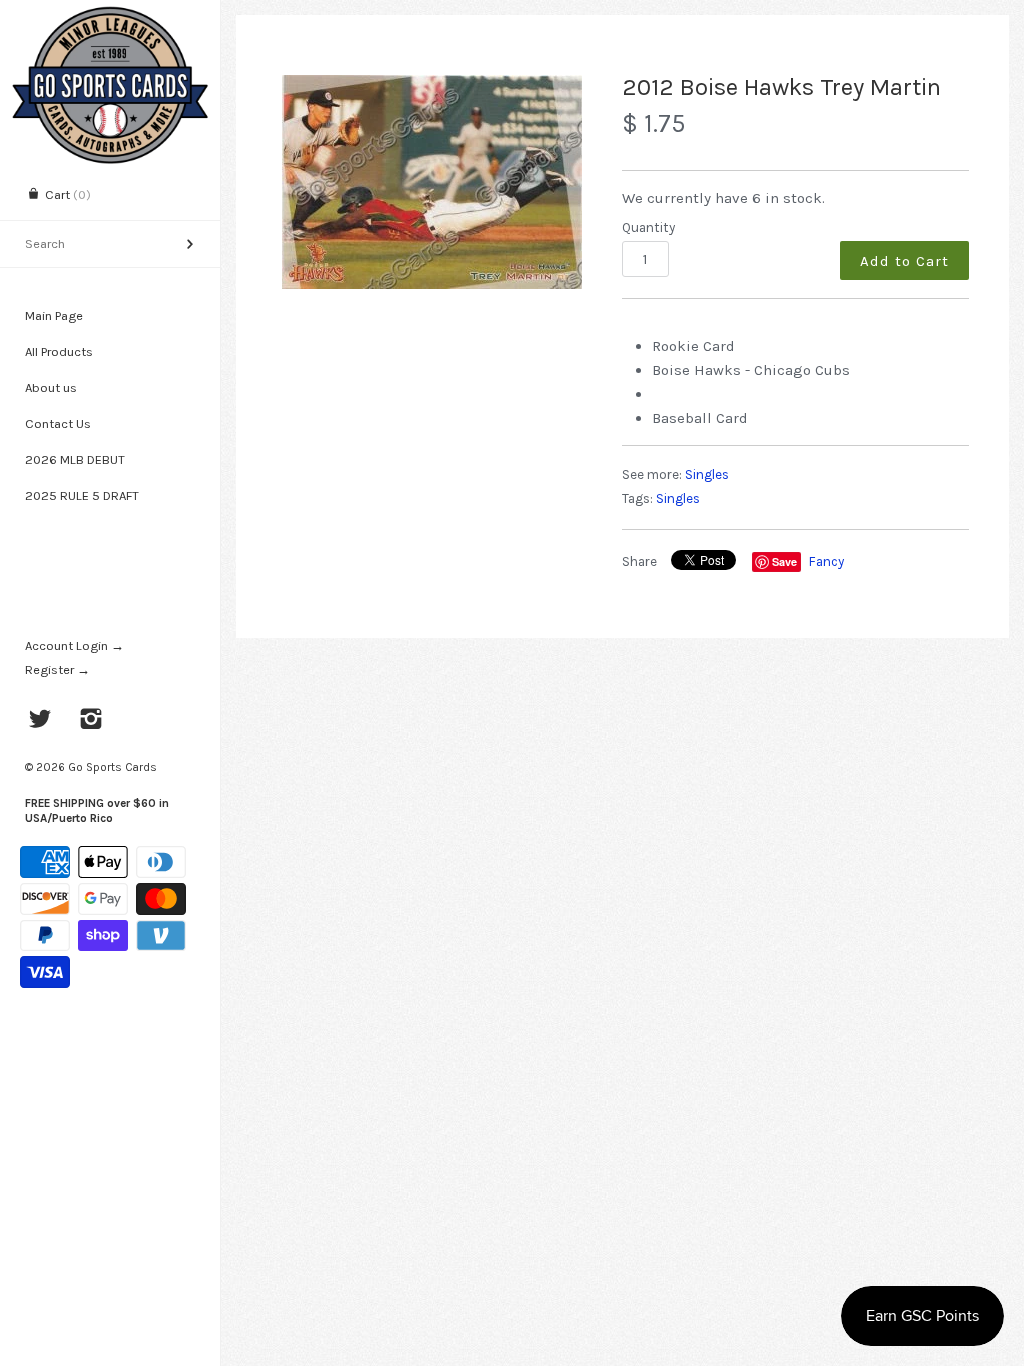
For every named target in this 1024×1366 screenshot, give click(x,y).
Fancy (826, 561)
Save (784, 561)
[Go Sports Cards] (110, 17)
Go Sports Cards (112, 767)
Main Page (54, 315)
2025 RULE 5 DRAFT (82, 495)
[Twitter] (40, 721)
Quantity (648, 227)
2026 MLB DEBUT (75, 459)
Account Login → (74, 645)
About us (51, 387)
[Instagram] (91, 721)
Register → (57, 669)
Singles (707, 474)
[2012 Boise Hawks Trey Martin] (432, 182)
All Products (59, 351)
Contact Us (58, 423)
